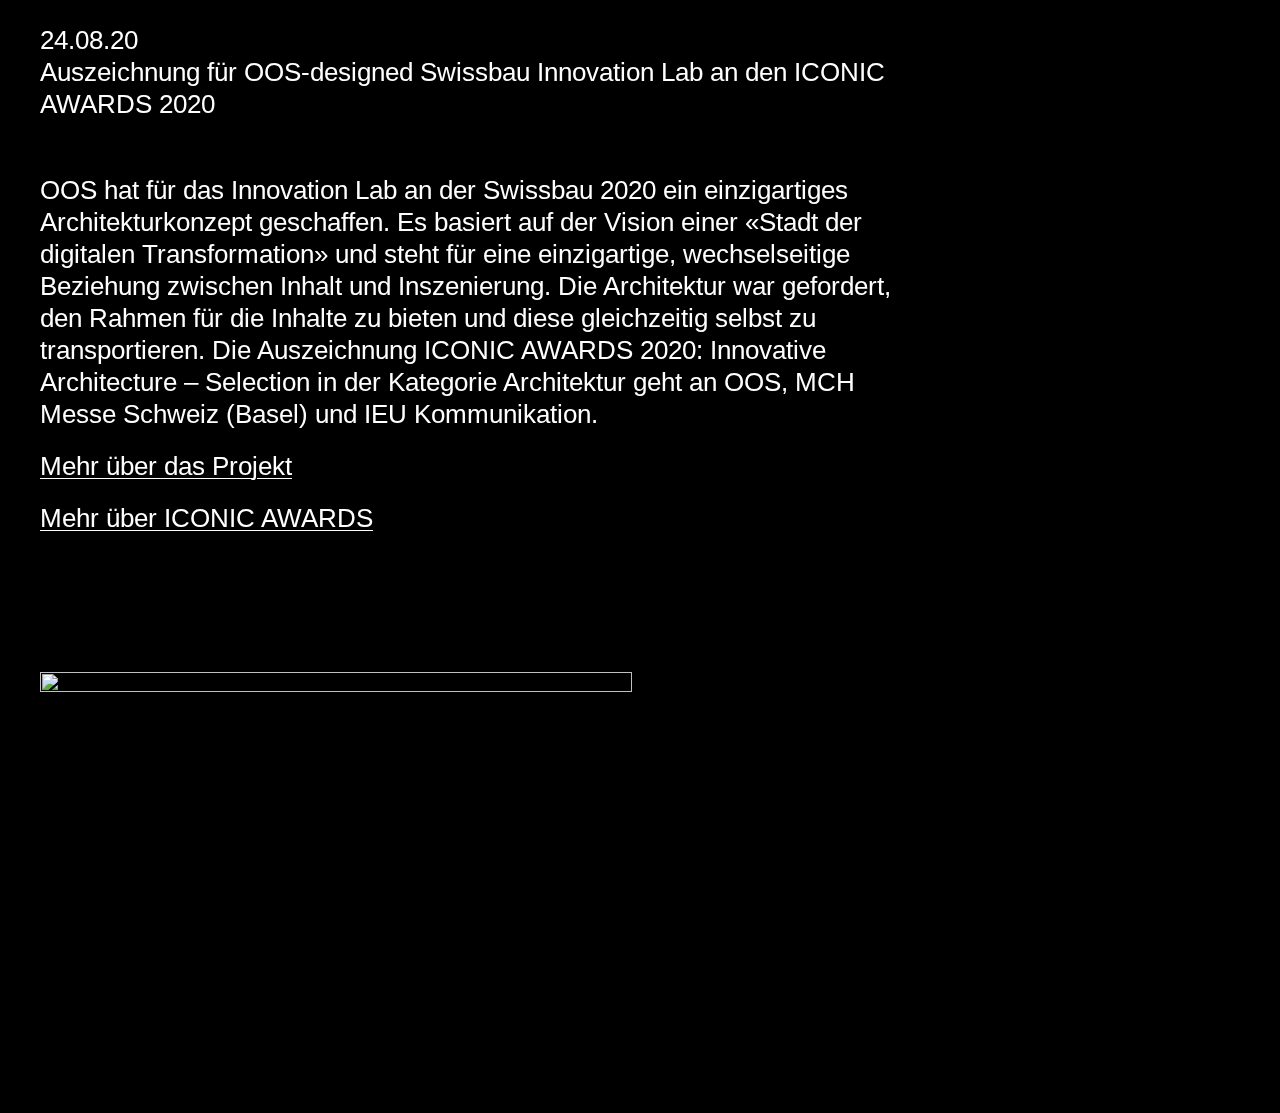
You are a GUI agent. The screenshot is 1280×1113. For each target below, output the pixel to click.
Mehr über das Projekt (166, 466)
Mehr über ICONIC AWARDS (206, 518)
